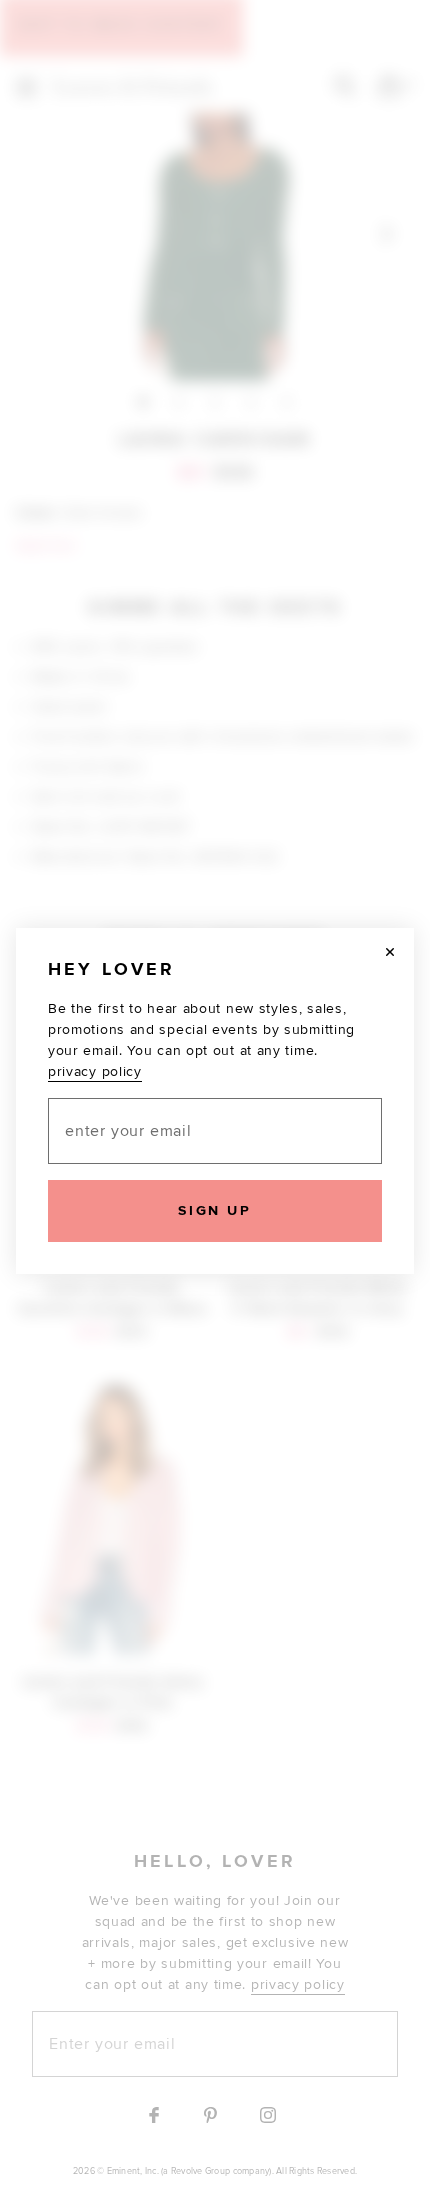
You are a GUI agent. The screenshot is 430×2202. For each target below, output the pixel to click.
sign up (214, 1210)
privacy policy (95, 1071)
